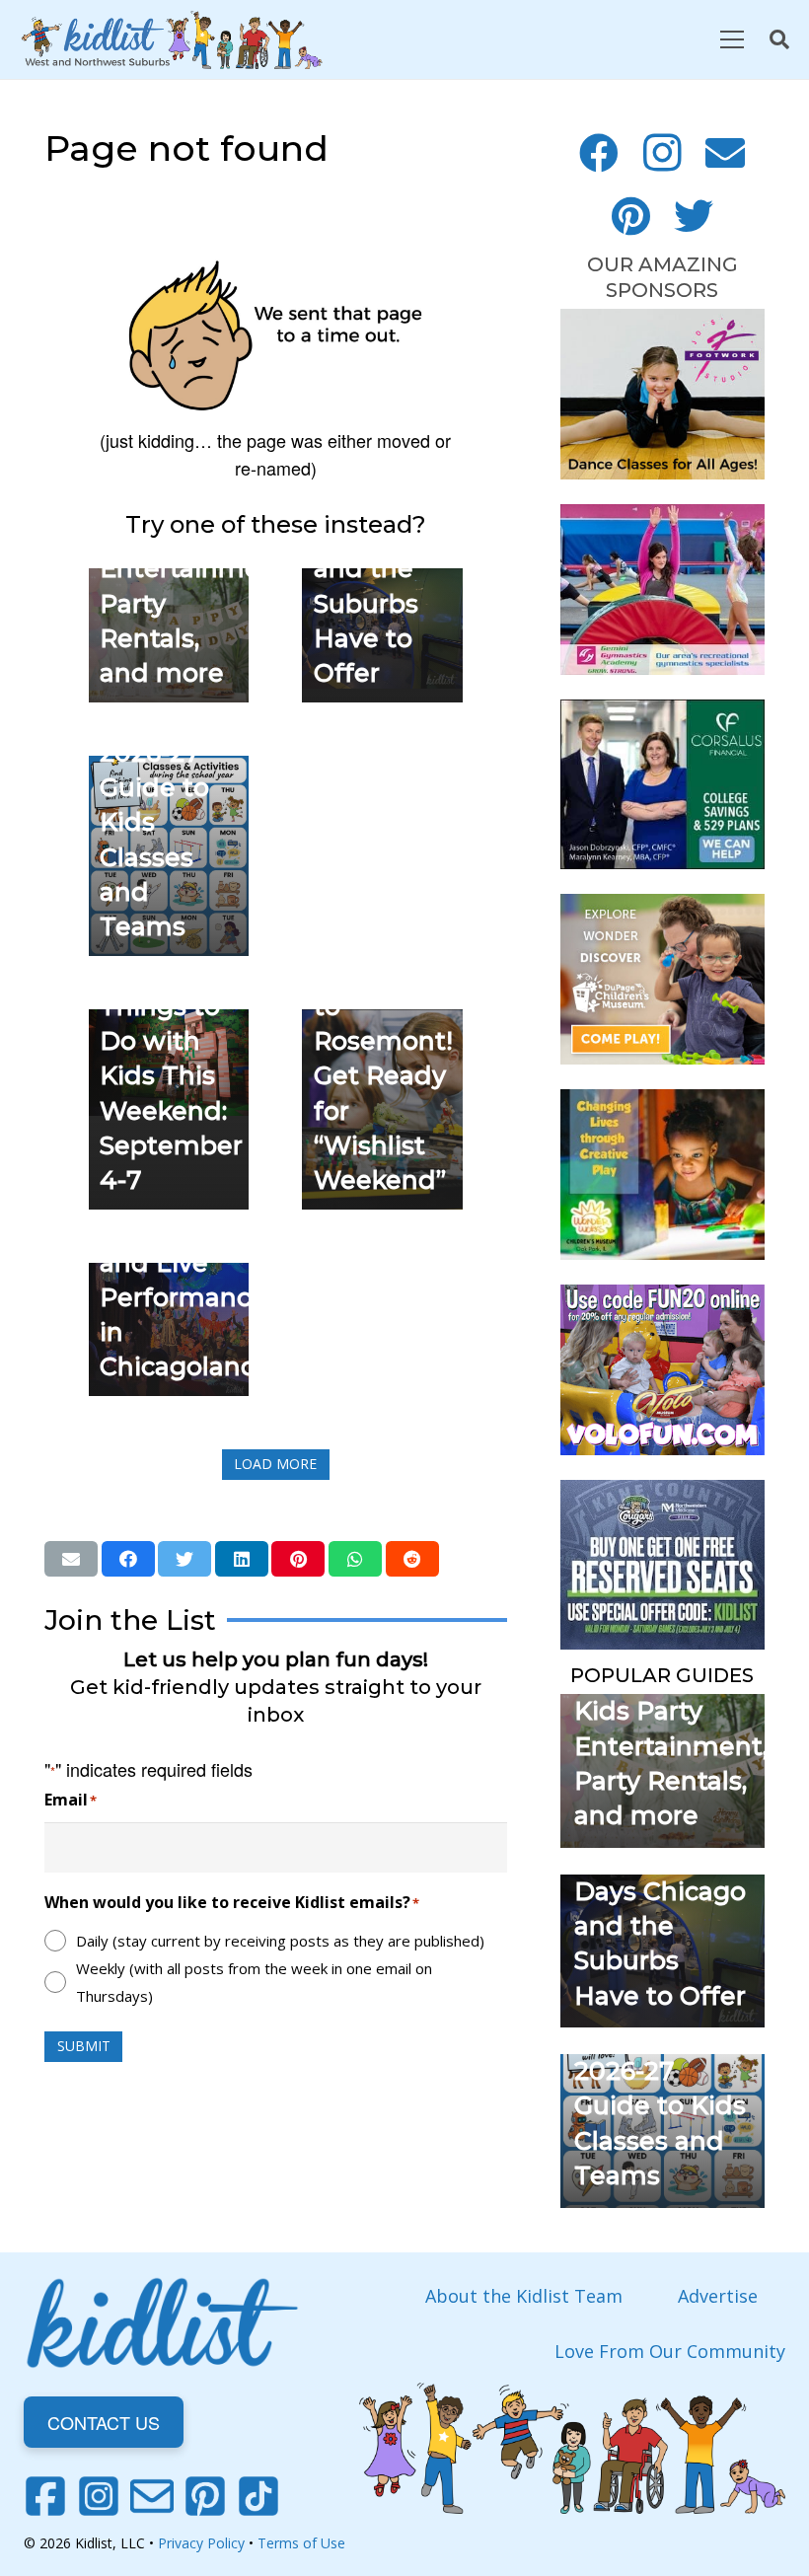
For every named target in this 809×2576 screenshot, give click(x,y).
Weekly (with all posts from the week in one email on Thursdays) (254, 1982)
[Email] (725, 153)
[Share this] (128, 1559)
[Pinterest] (630, 216)
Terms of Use (301, 2543)
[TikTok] (258, 2496)
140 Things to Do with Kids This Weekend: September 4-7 (171, 1075)
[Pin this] (298, 1559)
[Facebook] (599, 153)
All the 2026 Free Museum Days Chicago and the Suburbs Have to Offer (660, 1891)
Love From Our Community (670, 2351)
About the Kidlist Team (524, 2296)
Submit (84, 2046)
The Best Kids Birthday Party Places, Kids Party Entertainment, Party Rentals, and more (671, 1711)
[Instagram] (662, 153)
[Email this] (71, 1559)
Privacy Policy (201, 2543)
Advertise (718, 2296)
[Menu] (732, 39)
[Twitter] (694, 216)
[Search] (779, 39)
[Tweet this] (184, 1559)
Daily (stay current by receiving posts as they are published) (280, 1941)
